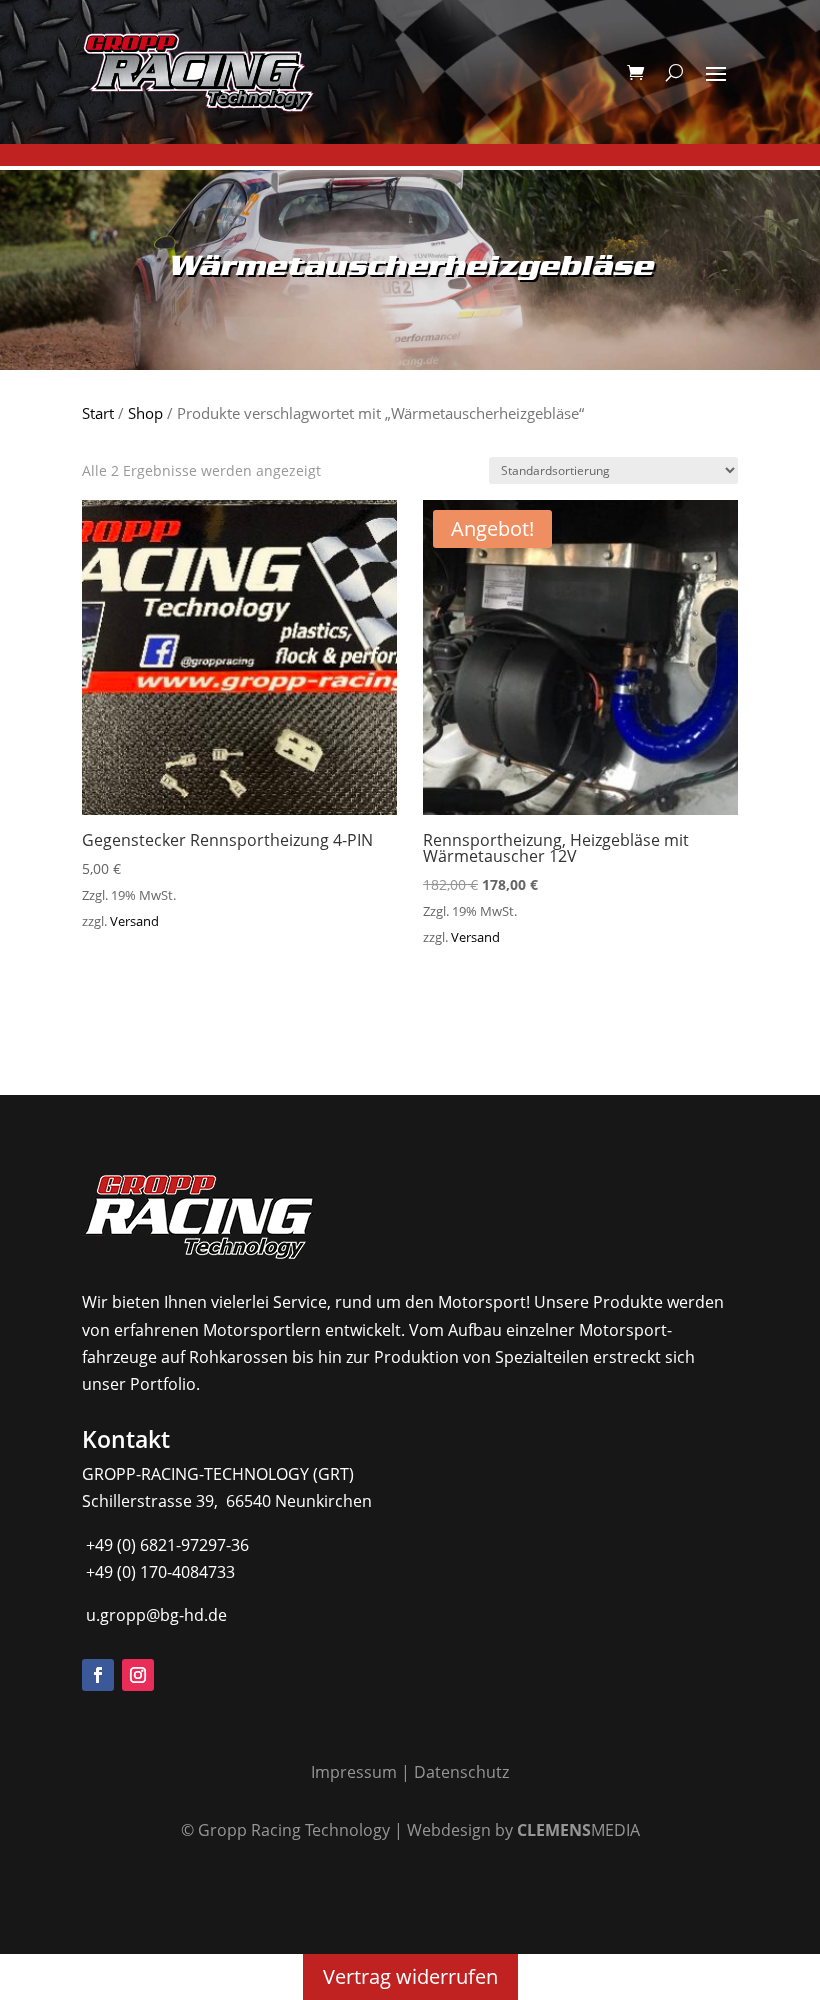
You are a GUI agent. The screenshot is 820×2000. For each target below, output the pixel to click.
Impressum (354, 1772)
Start (98, 413)
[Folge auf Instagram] (138, 1675)
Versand (134, 921)
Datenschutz (461, 1772)
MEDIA (578, 1830)
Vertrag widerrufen (410, 1976)
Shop (145, 413)
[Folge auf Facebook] (98, 1675)
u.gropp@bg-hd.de (154, 1615)
